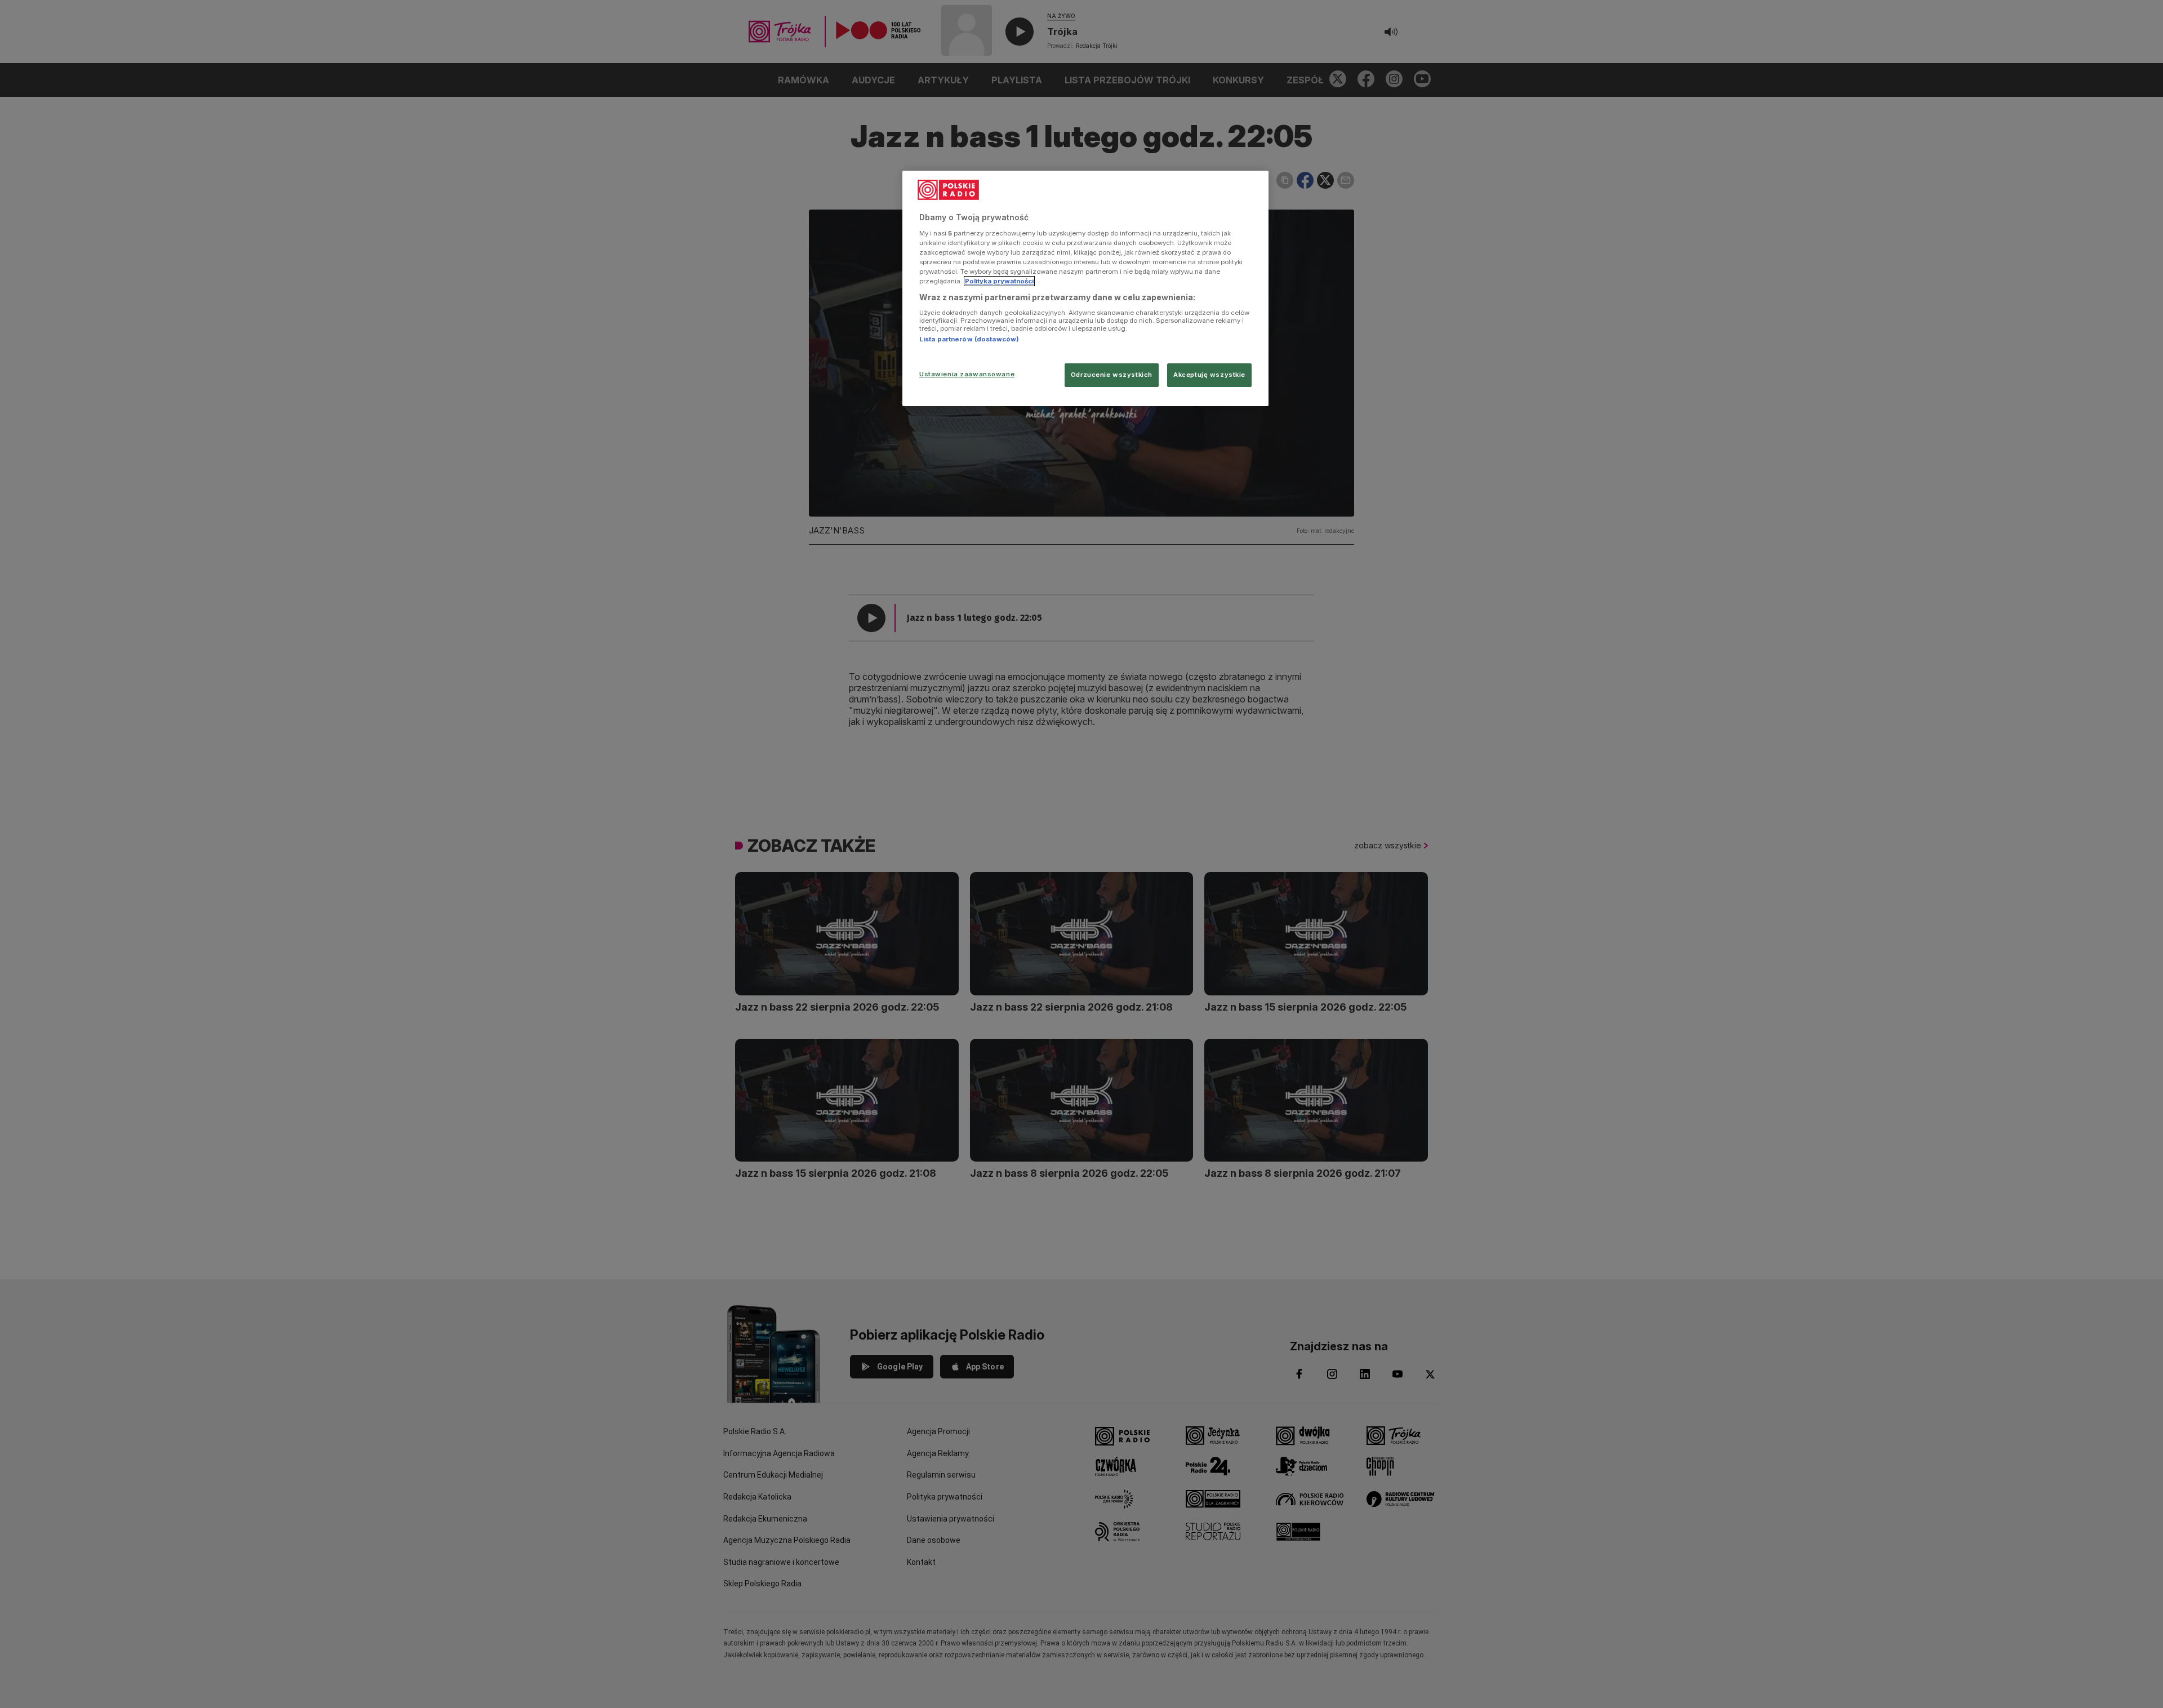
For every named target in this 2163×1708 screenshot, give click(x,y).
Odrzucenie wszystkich (1112, 375)
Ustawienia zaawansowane (967, 374)
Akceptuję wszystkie (1209, 375)
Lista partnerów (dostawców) (969, 339)
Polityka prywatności (999, 281)
